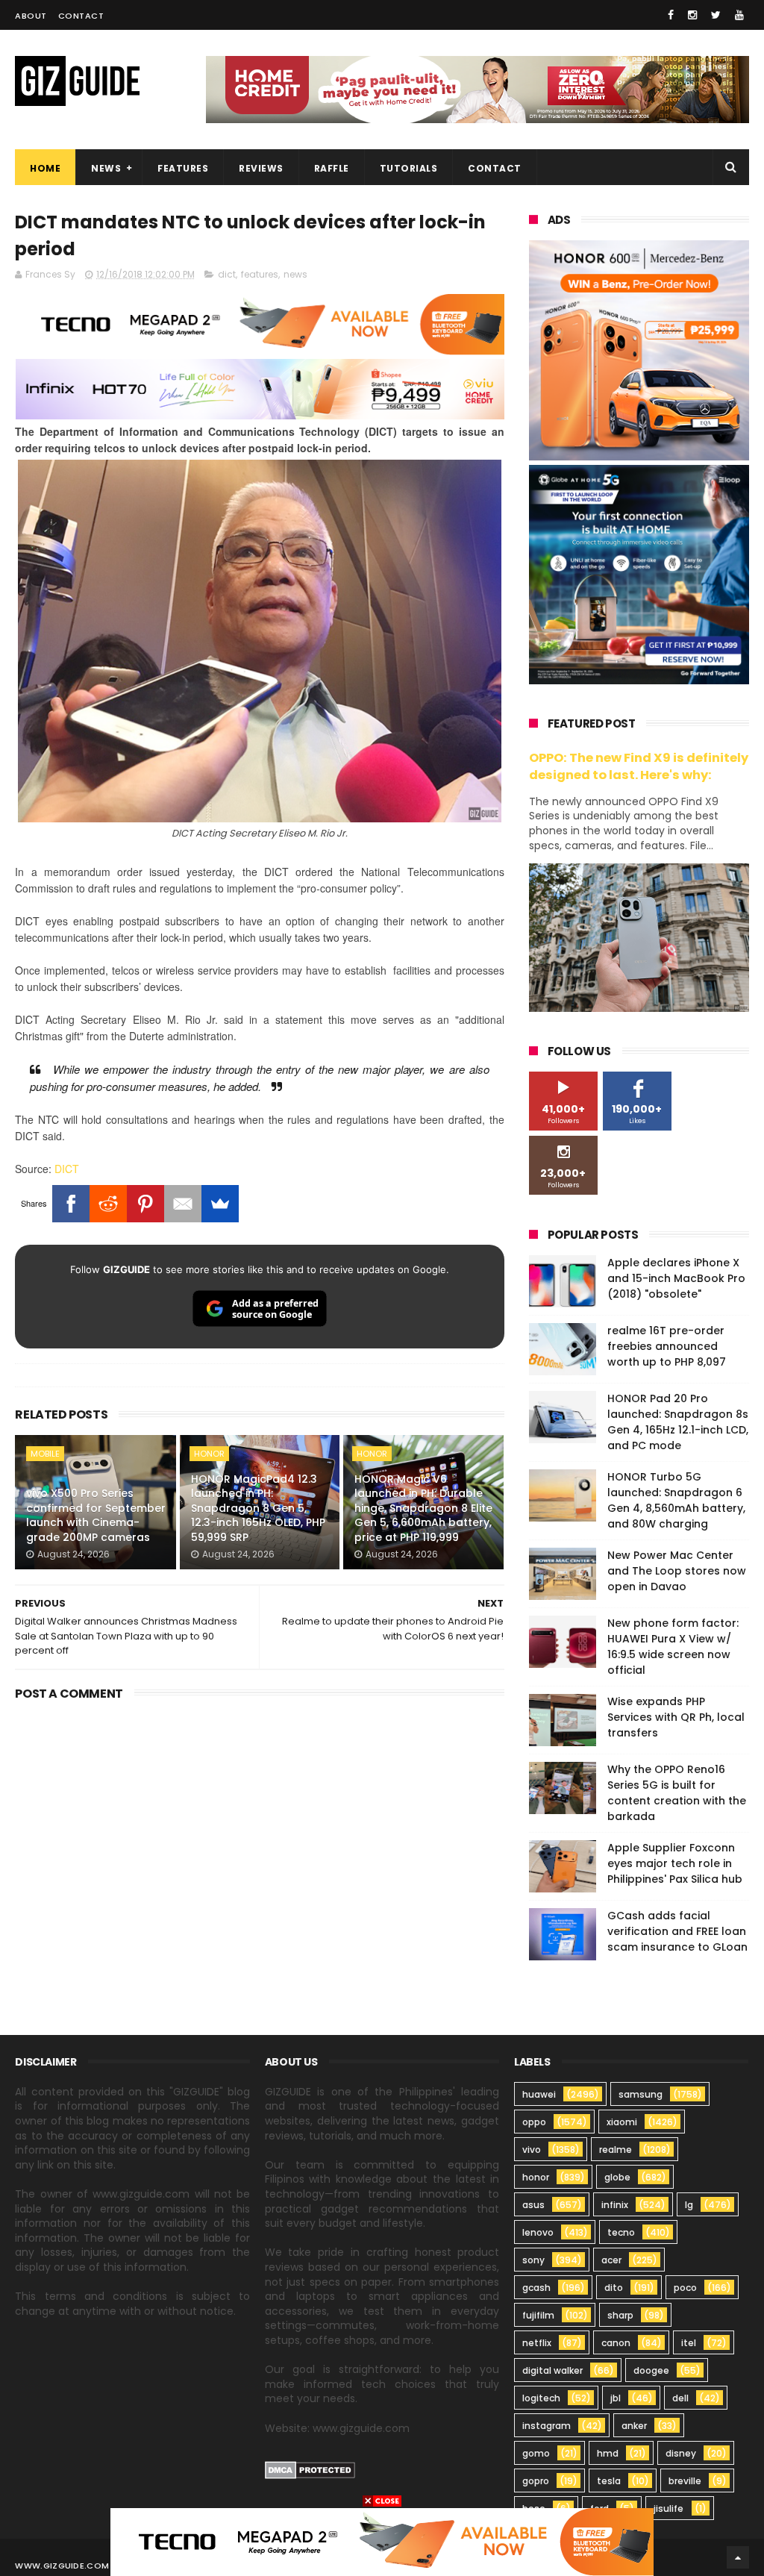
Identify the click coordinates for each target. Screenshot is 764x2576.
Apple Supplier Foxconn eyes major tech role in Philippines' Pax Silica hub (675, 1863)
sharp (620, 2315)
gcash (536, 2288)
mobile (45, 1454)
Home (45, 168)
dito (614, 2288)
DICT (67, 1169)
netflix (537, 2343)
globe (617, 2177)
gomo (536, 2453)
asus (533, 2205)
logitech (541, 2398)
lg (689, 2205)
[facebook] (671, 15)
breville (685, 2481)
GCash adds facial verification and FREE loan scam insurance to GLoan (677, 1931)
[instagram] (692, 15)
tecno (621, 2232)
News (106, 168)
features (260, 274)
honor (209, 1454)
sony (533, 2260)
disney (681, 2453)
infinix (615, 2205)
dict (227, 274)
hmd (608, 2453)
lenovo (538, 2232)
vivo (532, 2150)
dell (680, 2398)
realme (616, 2150)
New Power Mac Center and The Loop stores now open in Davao (677, 1571)
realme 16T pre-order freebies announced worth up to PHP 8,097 (667, 1346)
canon (616, 2343)
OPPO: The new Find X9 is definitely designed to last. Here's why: (639, 766)
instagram (547, 2426)
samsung (641, 2094)
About (31, 16)
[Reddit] (108, 1204)
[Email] (183, 1204)
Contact (81, 16)
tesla (609, 2481)
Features (183, 168)
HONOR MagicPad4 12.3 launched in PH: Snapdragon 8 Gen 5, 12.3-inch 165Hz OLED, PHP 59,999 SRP (258, 1508)
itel (689, 2343)
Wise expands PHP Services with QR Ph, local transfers (676, 1717)
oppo (534, 2122)
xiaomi (622, 2122)
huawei (539, 2094)
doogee (651, 2370)
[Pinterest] (145, 1204)
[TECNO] (382, 2541)
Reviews (261, 168)
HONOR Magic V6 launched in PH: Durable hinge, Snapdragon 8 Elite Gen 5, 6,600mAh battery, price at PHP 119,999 (423, 1508)
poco (685, 2288)
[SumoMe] (220, 1204)
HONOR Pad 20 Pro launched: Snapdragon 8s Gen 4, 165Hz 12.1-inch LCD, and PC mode (678, 1422)
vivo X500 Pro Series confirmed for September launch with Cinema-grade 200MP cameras (96, 1515)
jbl (616, 2398)
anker (634, 2426)
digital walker (552, 2370)
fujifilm (538, 2315)
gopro (536, 2481)
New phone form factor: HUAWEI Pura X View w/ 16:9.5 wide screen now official (673, 1647)
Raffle (332, 168)
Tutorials (409, 168)
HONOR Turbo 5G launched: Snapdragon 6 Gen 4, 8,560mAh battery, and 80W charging (676, 1500)
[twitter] (716, 15)
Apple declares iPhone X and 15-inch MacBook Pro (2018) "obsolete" (676, 1278)
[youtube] (739, 15)
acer (611, 2260)
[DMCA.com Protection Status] (310, 2475)
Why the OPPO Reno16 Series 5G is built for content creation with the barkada (677, 1793)
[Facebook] (71, 1204)
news (295, 274)
